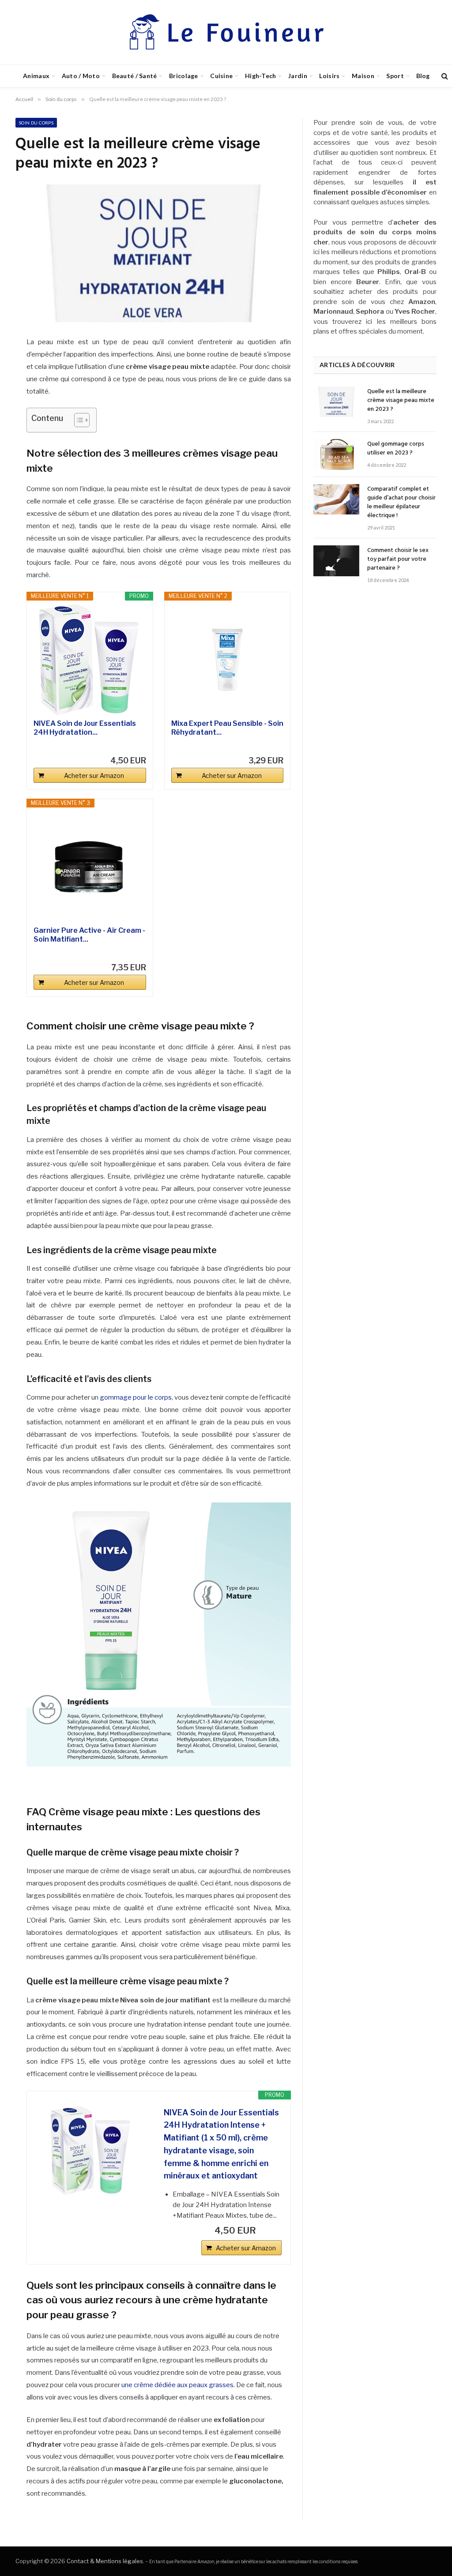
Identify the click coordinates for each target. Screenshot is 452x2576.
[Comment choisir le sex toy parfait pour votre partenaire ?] (336, 561)
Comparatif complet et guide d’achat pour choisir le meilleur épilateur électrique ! (401, 503)
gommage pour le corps (136, 1397)
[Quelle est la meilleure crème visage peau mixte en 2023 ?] (336, 402)
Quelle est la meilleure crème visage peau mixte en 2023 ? (401, 401)
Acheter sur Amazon (94, 775)
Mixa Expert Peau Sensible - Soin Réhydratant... (227, 728)
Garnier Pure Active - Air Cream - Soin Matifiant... (89, 935)
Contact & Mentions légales (105, 2561)
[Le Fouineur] (226, 32)
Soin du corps (36, 123)
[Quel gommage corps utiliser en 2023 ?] (336, 454)
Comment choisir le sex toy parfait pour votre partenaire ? (398, 560)
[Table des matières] (82, 420)
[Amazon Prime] (134, 746)
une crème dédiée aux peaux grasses (177, 2385)
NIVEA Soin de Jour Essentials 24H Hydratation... (85, 728)
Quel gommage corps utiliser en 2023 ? (396, 449)
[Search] (444, 76)
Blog (423, 76)
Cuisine (221, 76)
